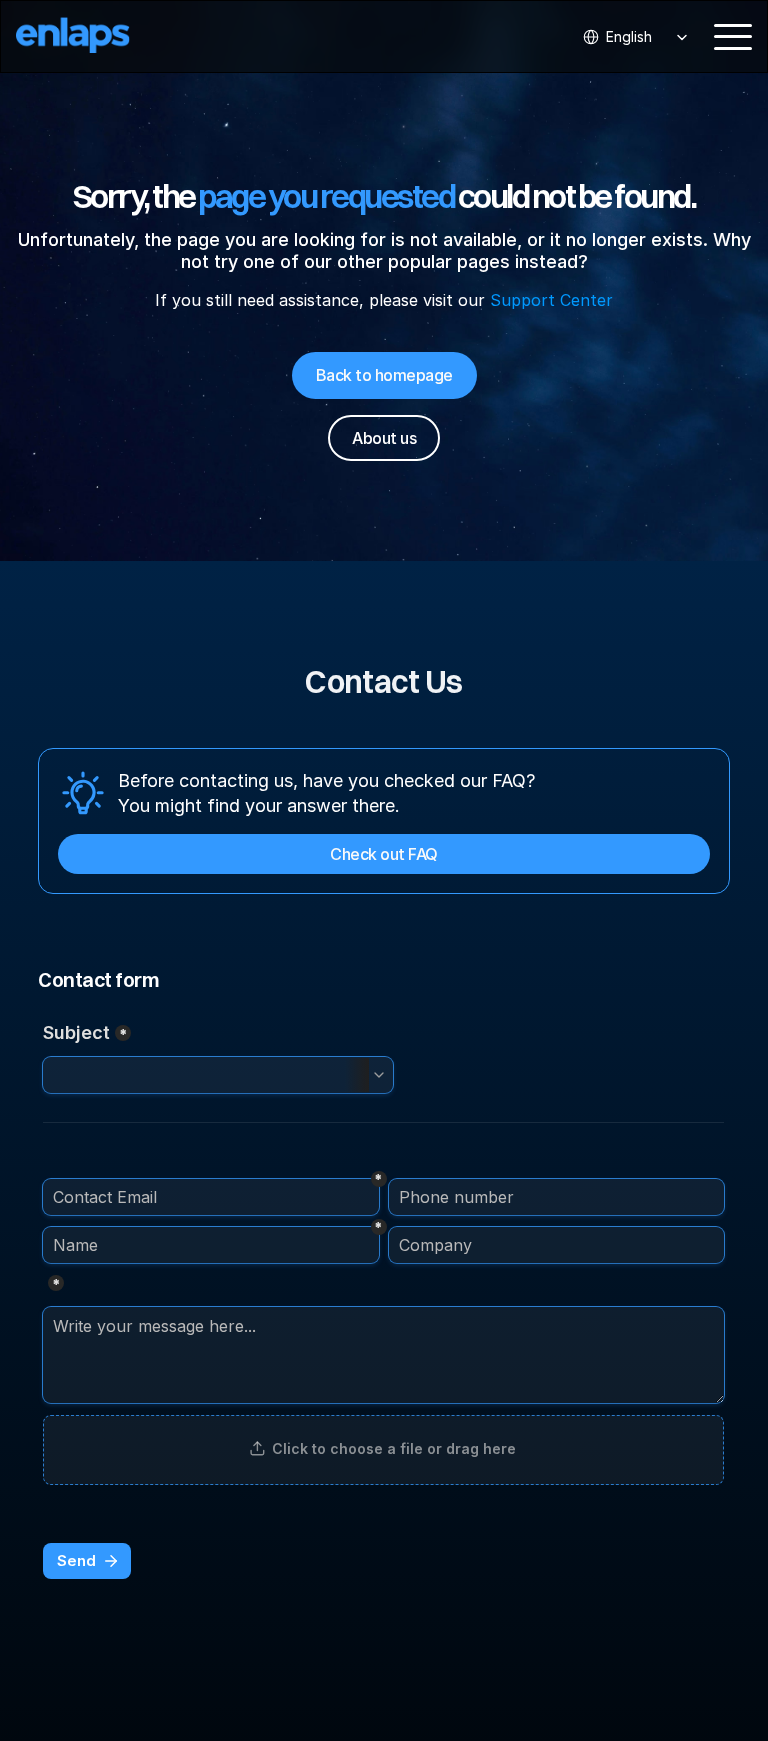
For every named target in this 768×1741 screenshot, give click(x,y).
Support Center (551, 300)
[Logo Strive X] (90, 36)
